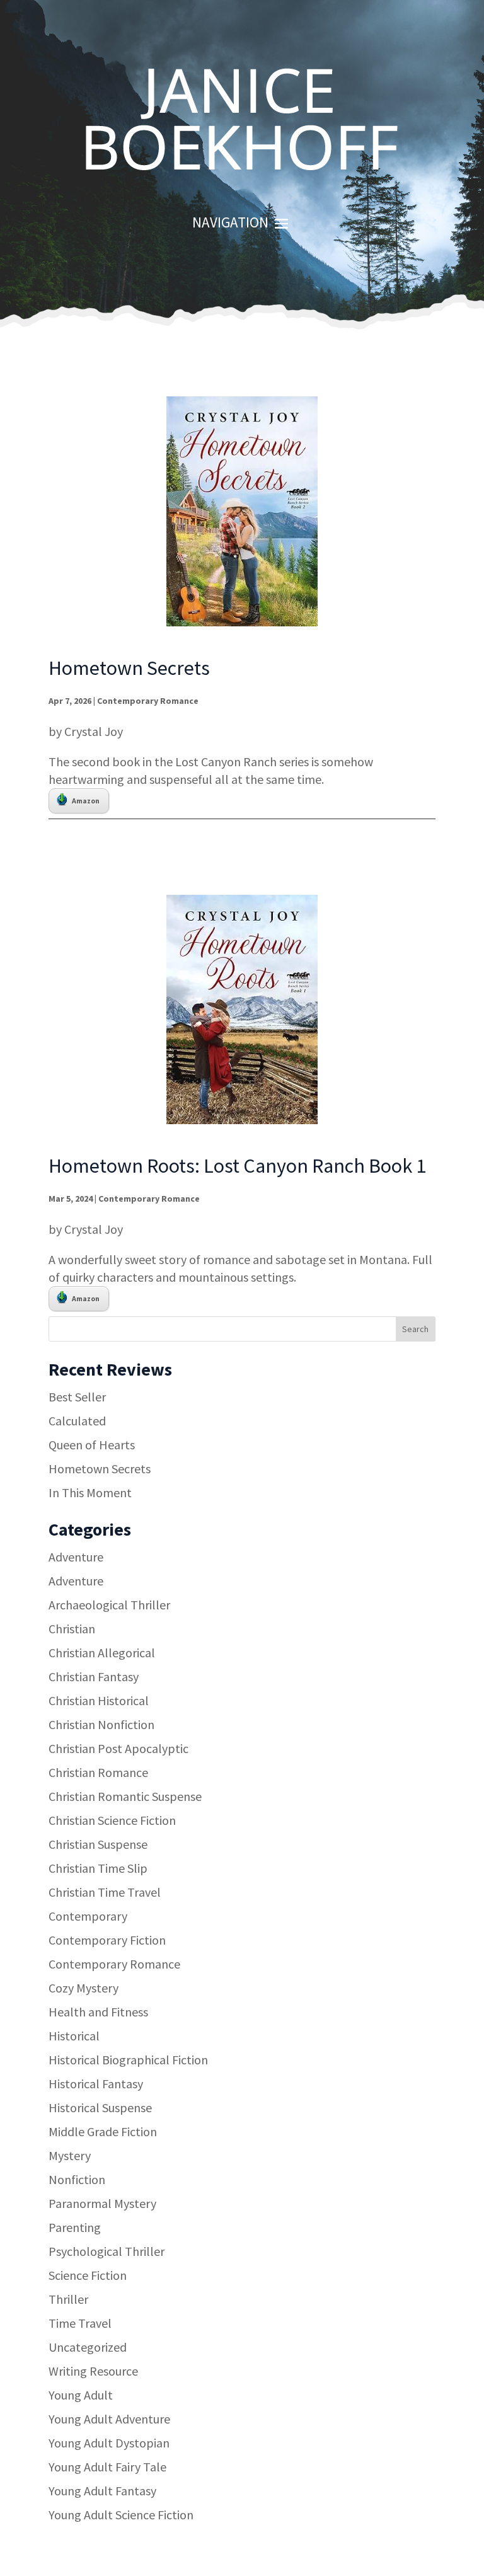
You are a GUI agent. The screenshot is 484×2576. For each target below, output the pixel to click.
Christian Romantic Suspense (125, 1796)
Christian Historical (99, 1700)
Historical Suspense (100, 2107)
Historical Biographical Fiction (128, 2060)
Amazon (86, 801)
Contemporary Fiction (107, 1940)
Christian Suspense (98, 1844)
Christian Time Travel (105, 1892)
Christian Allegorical (102, 1653)
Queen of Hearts (92, 1445)
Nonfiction (77, 2179)
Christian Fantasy (94, 1676)
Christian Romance (98, 1772)
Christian (72, 1629)
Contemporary (88, 1916)
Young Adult (81, 2395)
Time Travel (80, 2323)
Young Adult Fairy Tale (107, 2467)
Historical (74, 2036)
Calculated (77, 1421)
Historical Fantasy (96, 2084)
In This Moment (90, 1492)
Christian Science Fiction (112, 1820)
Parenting (75, 2227)
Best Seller (77, 1397)
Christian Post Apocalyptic (118, 1748)
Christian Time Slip (98, 1868)
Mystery (70, 2155)
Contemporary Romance (148, 701)
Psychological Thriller (107, 2251)
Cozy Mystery (84, 1988)
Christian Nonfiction (101, 1724)
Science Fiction (88, 2275)
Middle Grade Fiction (103, 2131)
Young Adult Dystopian (109, 2443)
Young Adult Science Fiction (121, 2515)
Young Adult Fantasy (102, 2491)
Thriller (68, 2299)
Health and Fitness (98, 2012)
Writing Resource (93, 2371)
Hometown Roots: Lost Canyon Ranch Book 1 (237, 1166)
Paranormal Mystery (102, 2203)
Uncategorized (88, 2347)
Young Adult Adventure (109, 2419)
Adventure (76, 1557)
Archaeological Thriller (109, 1605)
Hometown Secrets (129, 668)
